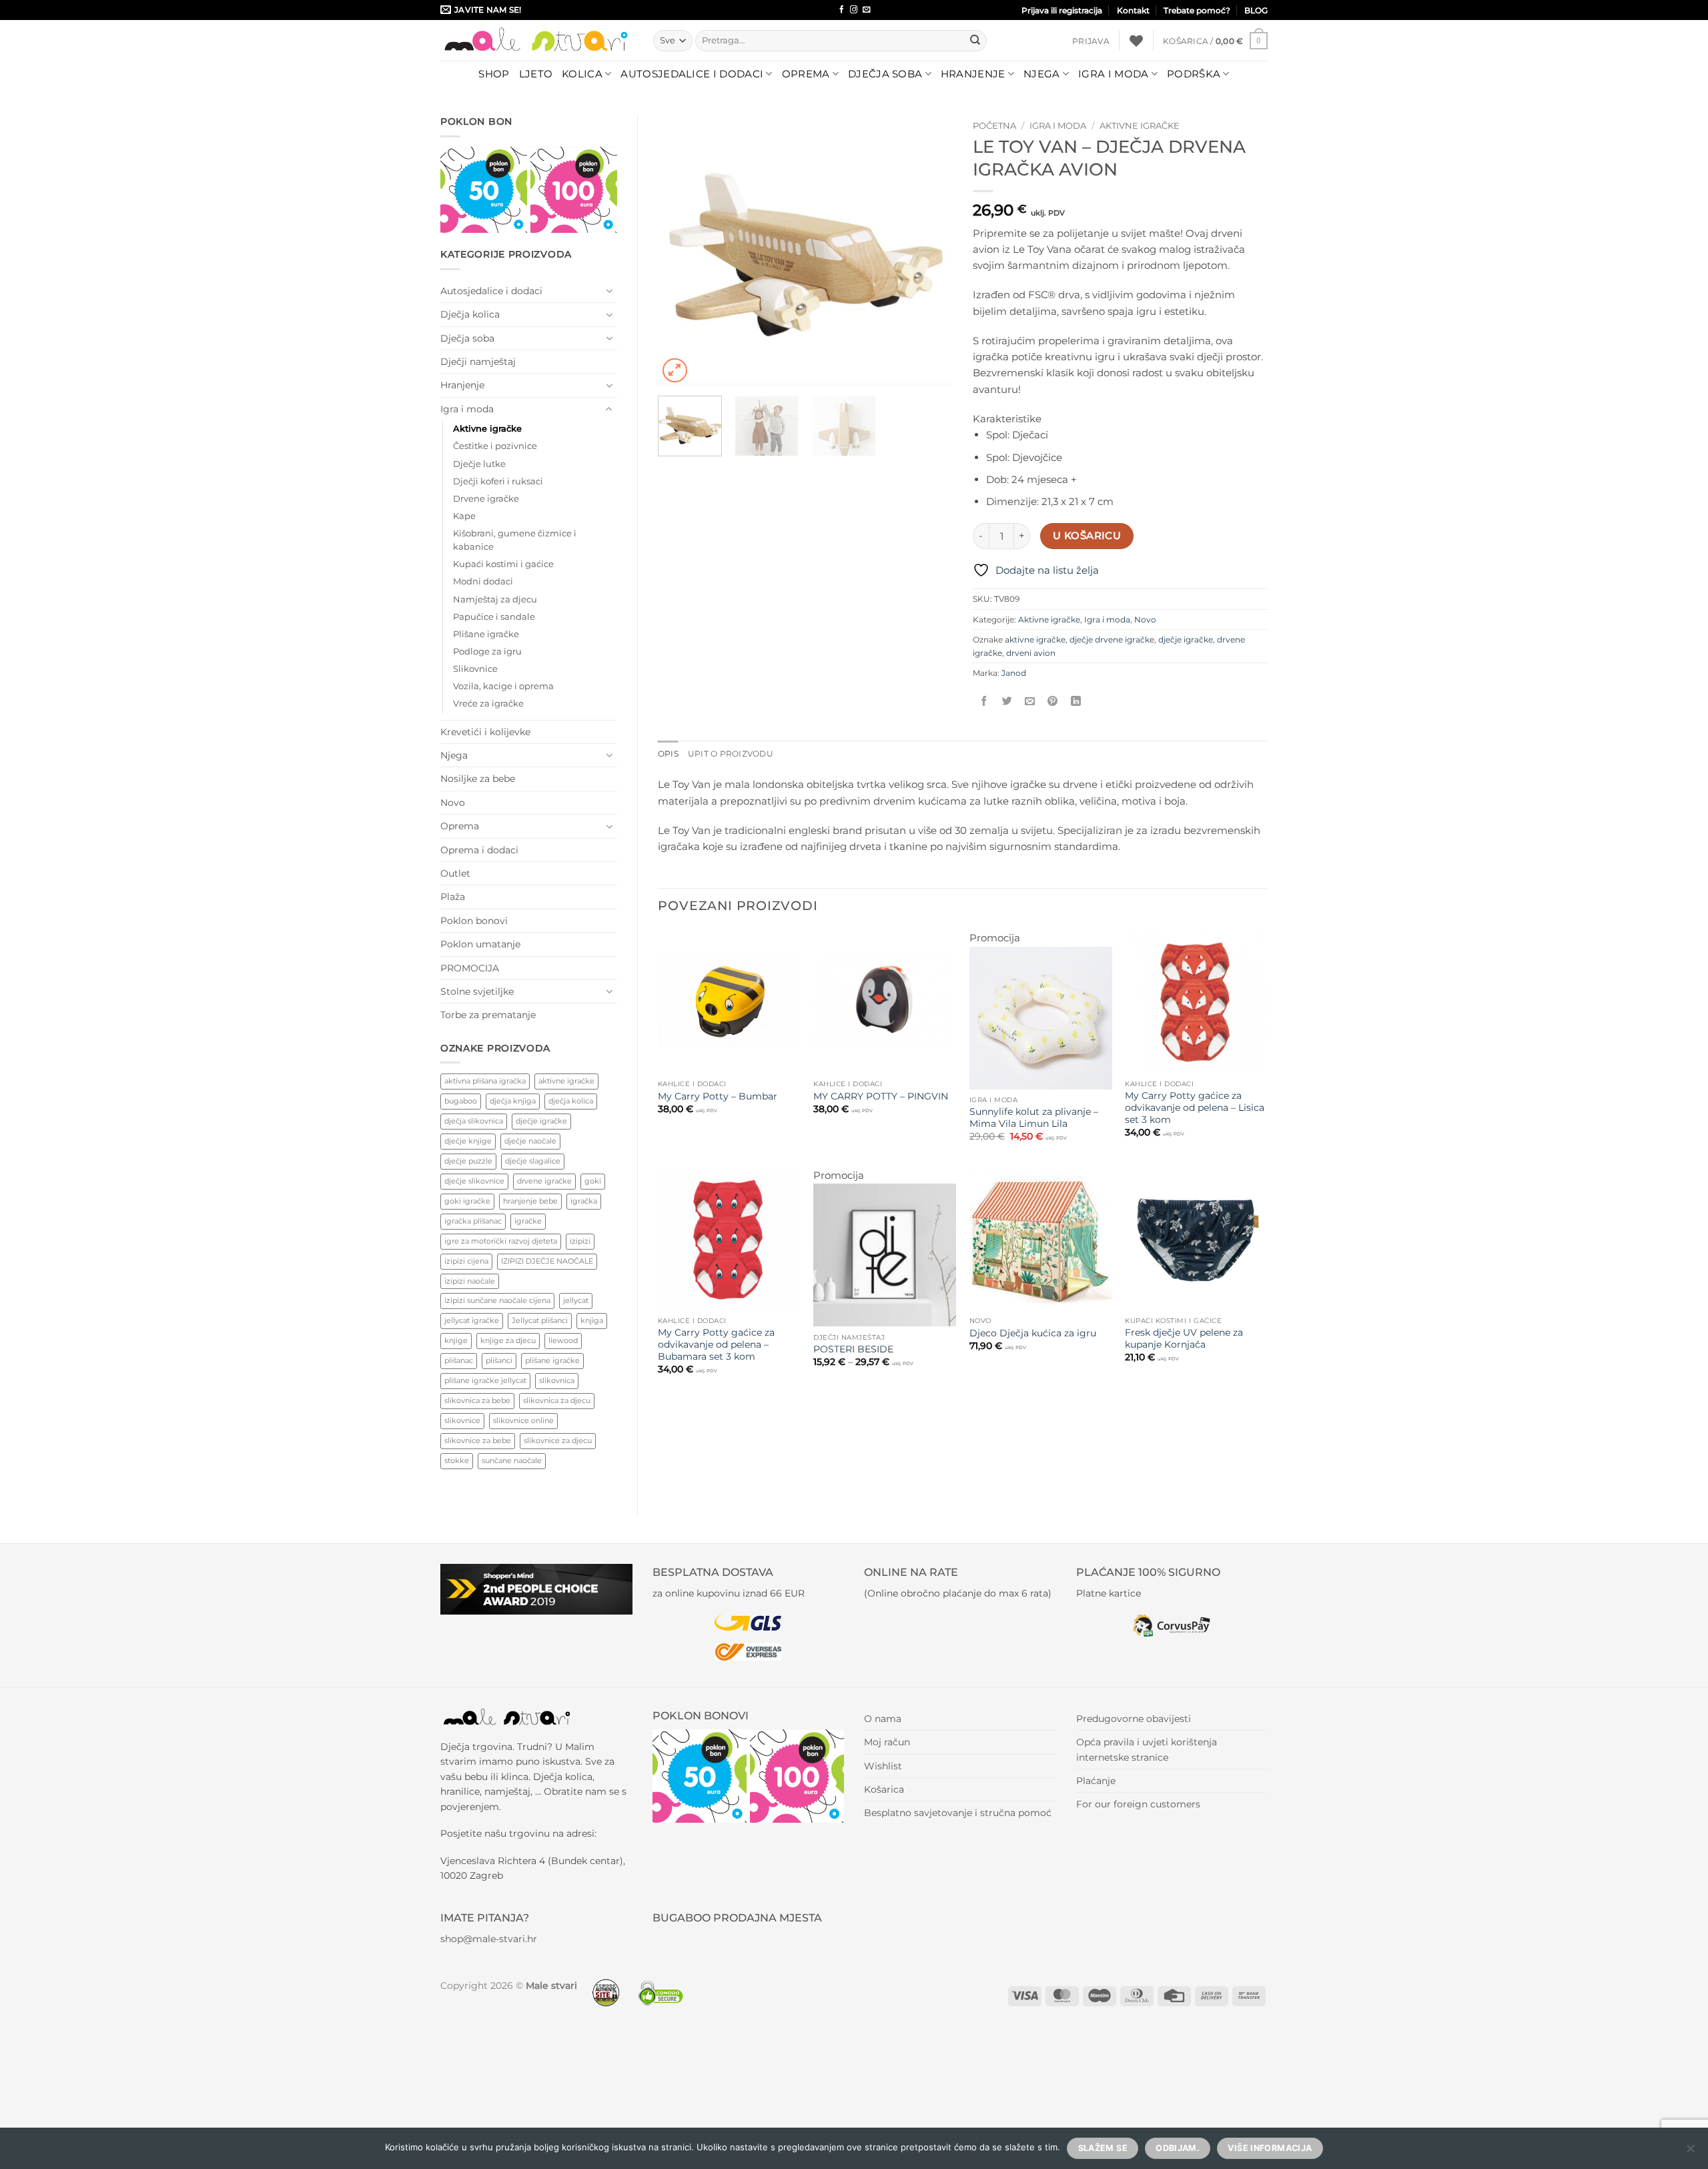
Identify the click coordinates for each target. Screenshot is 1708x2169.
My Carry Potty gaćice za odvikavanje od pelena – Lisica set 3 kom (1195, 1108)
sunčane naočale (512, 1460)
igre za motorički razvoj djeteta (501, 1241)
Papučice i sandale (494, 617)
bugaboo (461, 1101)
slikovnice (462, 1420)
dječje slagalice (533, 1161)
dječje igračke (541, 1121)
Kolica (582, 74)
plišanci (499, 1360)
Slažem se (1103, 2148)
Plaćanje (1096, 1781)
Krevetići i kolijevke (485, 732)
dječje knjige (468, 1141)
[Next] (930, 250)
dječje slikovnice (474, 1181)
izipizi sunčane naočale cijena (497, 1300)
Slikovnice (475, 669)
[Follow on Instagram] (854, 10)
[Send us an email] (866, 10)
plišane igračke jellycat (485, 1380)
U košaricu (1087, 536)
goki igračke (467, 1201)
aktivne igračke (566, 1081)
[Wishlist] (1136, 41)
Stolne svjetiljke (477, 991)
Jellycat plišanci (540, 1320)
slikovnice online (523, 1420)
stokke (457, 1460)
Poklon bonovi (474, 921)
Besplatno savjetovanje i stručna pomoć (958, 1813)
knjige (456, 1340)
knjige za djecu (508, 1340)
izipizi (580, 1241)
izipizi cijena (466, 1261)
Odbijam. (1178, 2148)
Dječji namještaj (478, 362)
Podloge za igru (487, 652)
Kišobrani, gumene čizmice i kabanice (515, 540)
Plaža (453, 897)
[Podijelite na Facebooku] (984, 702)
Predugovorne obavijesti (1134, 1719)
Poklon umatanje (480, 944)
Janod (1014, 673)
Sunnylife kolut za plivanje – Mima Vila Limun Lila (1034, 1118)
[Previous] (681, 250)
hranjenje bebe (530, 1201)
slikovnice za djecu (558, 1440)
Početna (994, 125)
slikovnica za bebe (477, 1400)
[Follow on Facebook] (842, 10)
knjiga (592, 1320)
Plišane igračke (486, 634)
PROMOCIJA (470, 968)
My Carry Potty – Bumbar (718, 1096)
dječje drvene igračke (1112, 639)
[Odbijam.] (1690, 2152)
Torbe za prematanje (488, 1015)
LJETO (536, 74)
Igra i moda (1113, 74)
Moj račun (887, 1742)
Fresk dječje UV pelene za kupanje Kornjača (1184, 1338)
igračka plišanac (473, 1221)
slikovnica (557, 1380)
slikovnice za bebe (478, 1440)
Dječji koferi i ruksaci (498, 481)
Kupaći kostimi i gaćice (503, 564)
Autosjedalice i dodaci (692, 74)
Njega (1042, 74)
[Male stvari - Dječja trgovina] (537, 40)
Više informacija (1270, 2148)
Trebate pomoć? (1197, 10)
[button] (1091, 41)
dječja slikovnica (474, 1121)
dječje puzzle (468, 1161)
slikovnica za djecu (557, 1400)
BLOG (1256, 10)
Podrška (1194, 74)
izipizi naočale (470, 1281)
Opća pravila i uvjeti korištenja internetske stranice (1147, 1749)
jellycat (576, 1300)
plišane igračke (552, 1360)
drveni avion (1031, 653)
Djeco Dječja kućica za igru (1033, 1333)
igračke (528, 1221)
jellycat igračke (472, 1320)
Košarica (884, 1789)
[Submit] (975, 41)
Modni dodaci (483, 581)
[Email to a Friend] (1030, 702)
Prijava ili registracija (1062, 10)
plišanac (459, 1360)
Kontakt (1133, 10)
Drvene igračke (486, 499)
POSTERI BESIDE (853, 1349)
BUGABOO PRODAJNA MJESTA (737, 1918)
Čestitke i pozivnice (495, 446)
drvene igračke (544, 1181)
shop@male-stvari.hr (489, 1939)
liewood (563, 1340)
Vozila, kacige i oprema (503, 686)
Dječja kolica (470, 314)
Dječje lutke (479, 464)
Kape (464, 516)
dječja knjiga (513, 1101)
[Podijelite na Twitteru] (1007, 702)
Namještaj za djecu (495, 599)
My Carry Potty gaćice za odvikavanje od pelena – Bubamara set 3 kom (716, 1344)
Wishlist (883, 1766)
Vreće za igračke (488, 704)
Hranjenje (973, 74)
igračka (584, 1201)
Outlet (455, 873)
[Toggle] (609, 291)
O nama (883, 1719)
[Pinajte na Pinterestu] (1052, 702)
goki (593, 1181)
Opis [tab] (668, 754)
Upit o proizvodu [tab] (731, 754)
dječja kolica (571, 1101)
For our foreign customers (1138, 1804)
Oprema (806, 74)
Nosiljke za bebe (478, 779)
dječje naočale (530, 1141)
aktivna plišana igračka (485, 1081)
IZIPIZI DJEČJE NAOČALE (547, 1261)
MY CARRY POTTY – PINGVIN (881, 1096)
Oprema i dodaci (479, 850)
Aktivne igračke (487, 429)
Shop (494, 74)
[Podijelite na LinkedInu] (1076, 702)
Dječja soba (885, 74)
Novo (453, 803)
